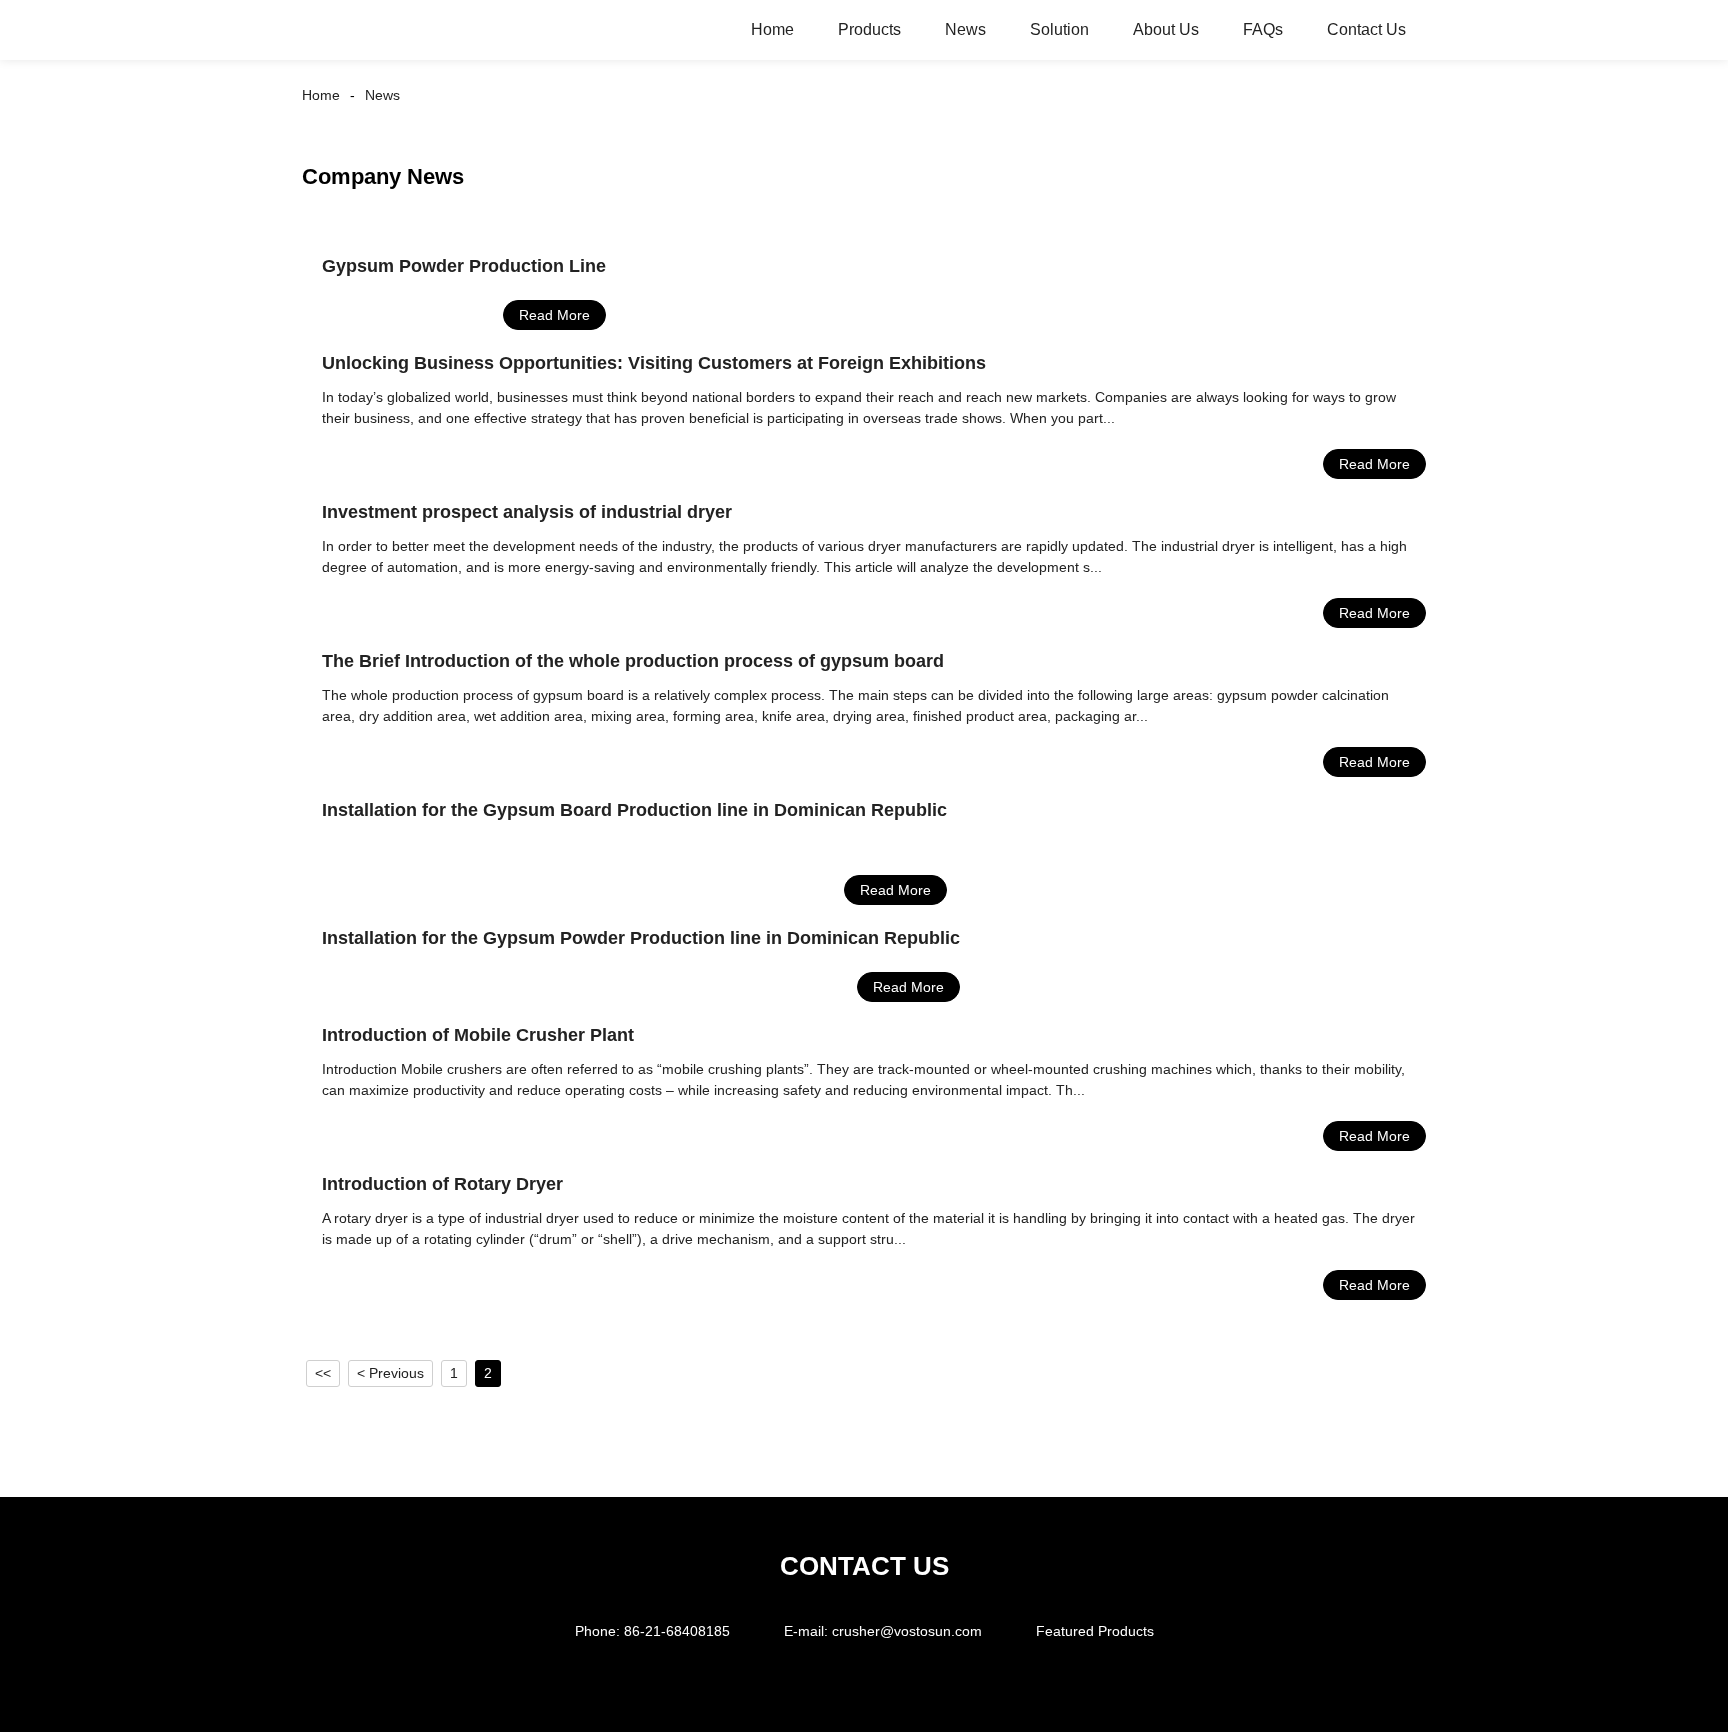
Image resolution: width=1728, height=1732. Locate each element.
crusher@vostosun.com (907, 1631)
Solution (1059, 29)
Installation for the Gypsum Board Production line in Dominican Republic (634, 810)
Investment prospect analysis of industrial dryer (527, 512)
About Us (1166, 29)
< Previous (390, 1373)
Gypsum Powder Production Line (464, 266)
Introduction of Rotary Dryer (442, 1184)
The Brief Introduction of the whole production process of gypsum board (633, 661)
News (965, 29)
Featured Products (1095, 1631)
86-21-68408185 (677, 1631)
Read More (554, 315)
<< (323, 1373)
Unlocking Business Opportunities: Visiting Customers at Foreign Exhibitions (654, 363)
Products (869, 29)
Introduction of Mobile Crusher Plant (478, 1035)
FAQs (1263, 29)
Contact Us (1366, 29)
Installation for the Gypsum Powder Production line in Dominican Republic (641, 938)
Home (772, 29)
